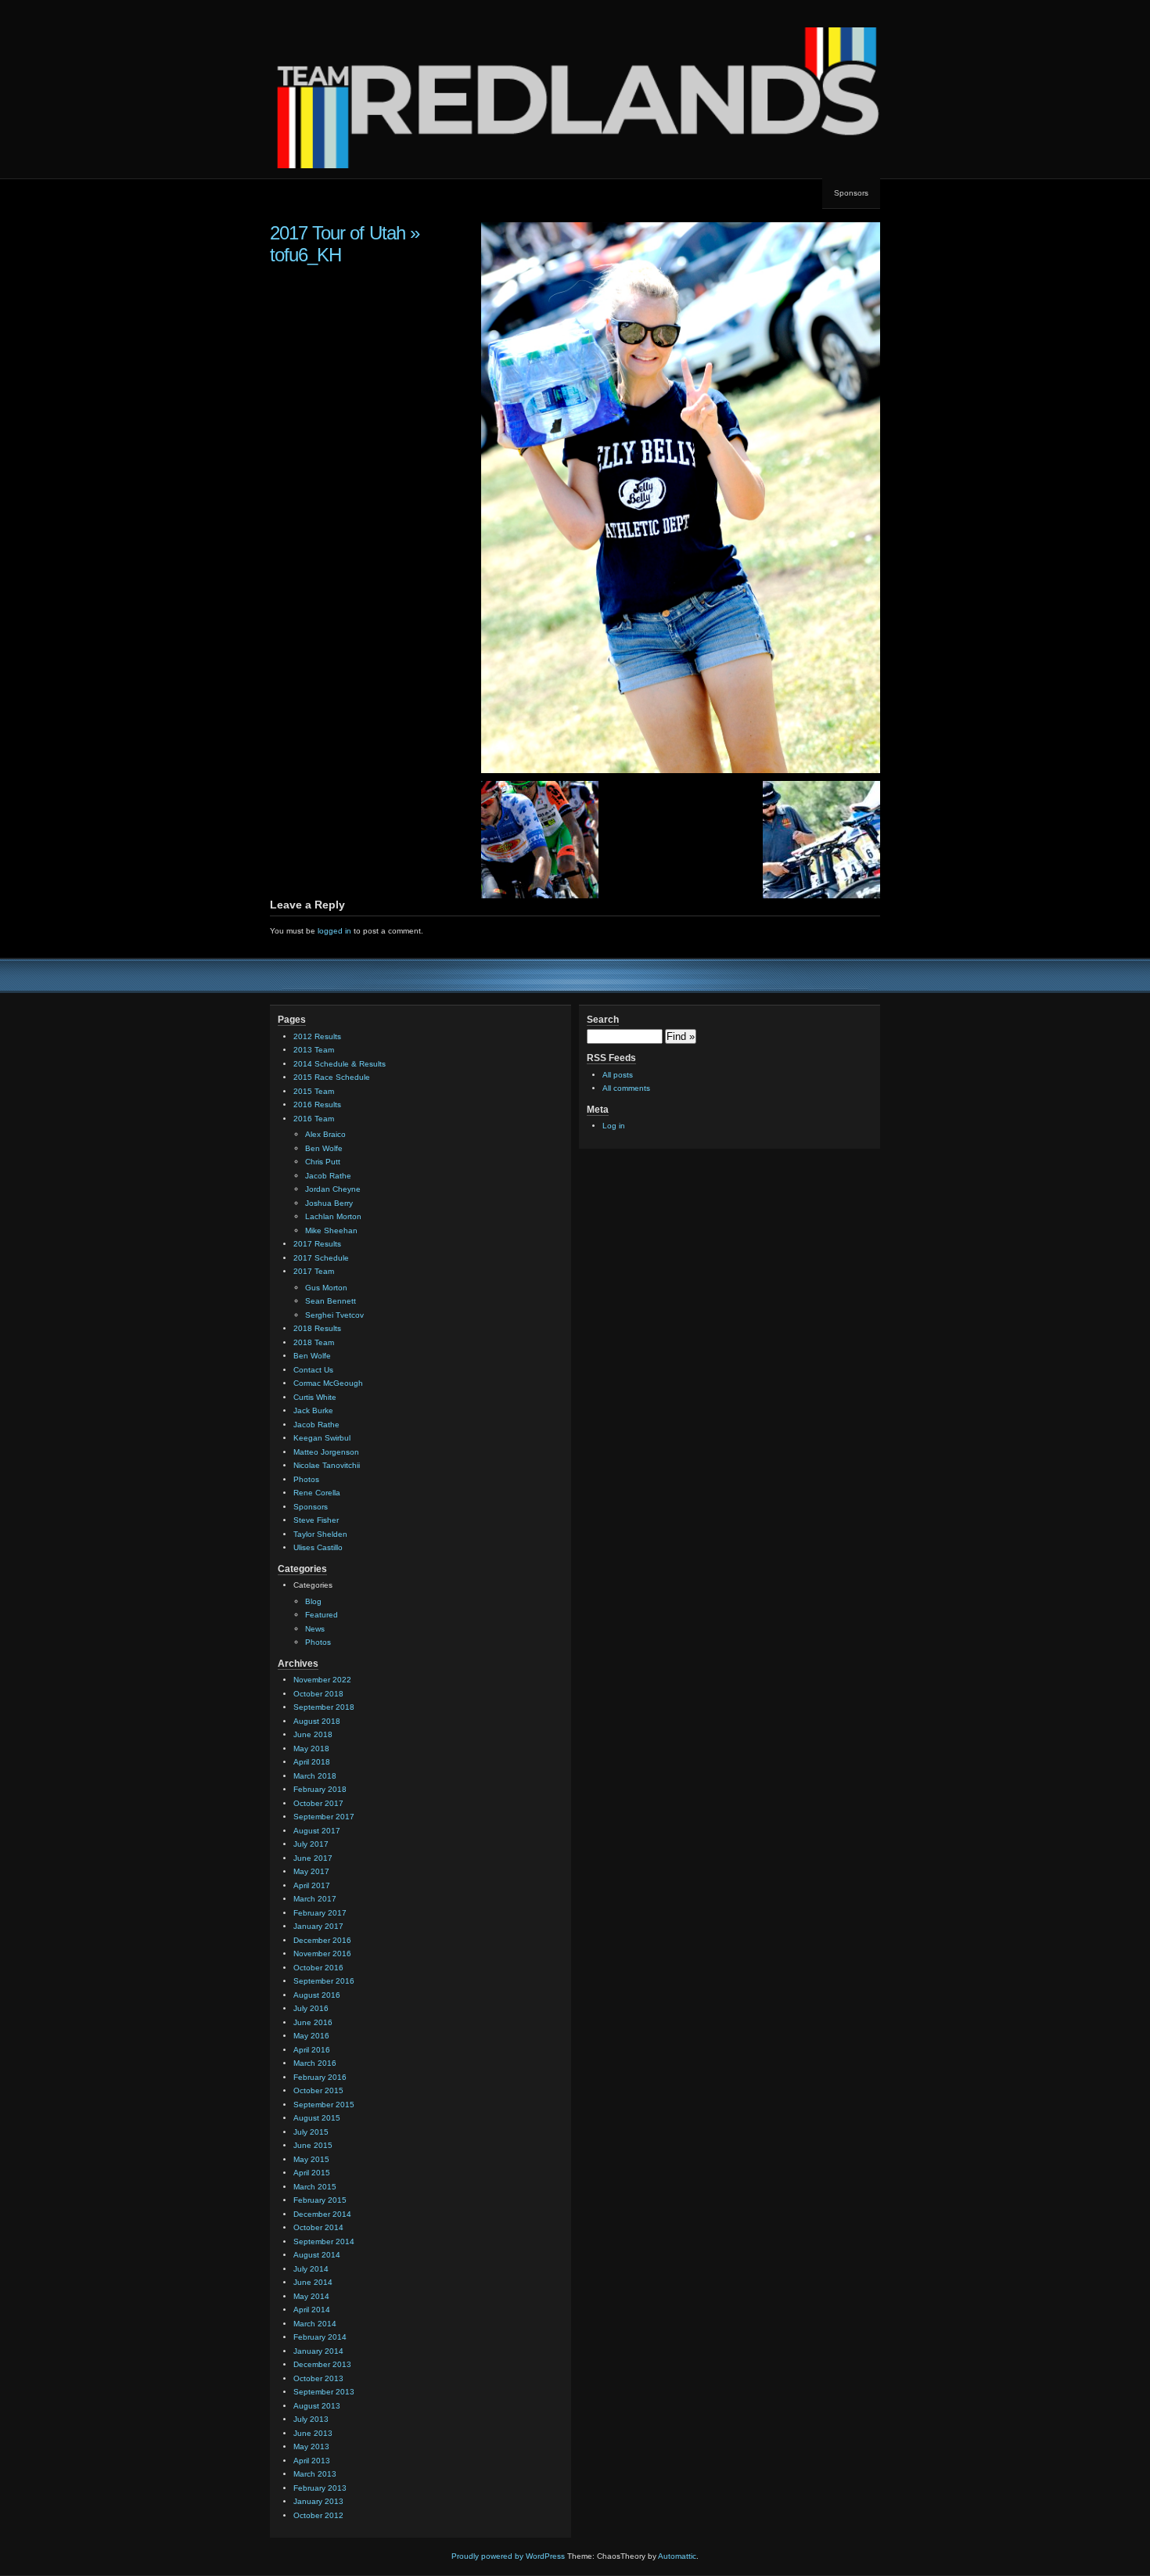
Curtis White (315, 1397)
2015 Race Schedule (332, 1077)
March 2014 (315, 2324)
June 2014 (313, 2282)
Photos (306, 1479)
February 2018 (320, 1789)
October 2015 (318, 2090)
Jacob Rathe (328, 1176)
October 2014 (318, 2227)
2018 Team (314, 1342)
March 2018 (315, 1776)
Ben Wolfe (324, 1148)
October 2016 (318, 1968)
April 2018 (312, 1762)
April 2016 (312, 2050)
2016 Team (314, 1119)
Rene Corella (317, 1493)
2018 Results (317, 1328)
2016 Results (317, 1105)
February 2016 (320, 2077)
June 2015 (313, 2145)
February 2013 (320, 2488)
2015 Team (314, 1091)
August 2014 (317, 2255)
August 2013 (317, 2406)
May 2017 (311, 1871)
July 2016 (311, 2008)
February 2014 (320, 2337)
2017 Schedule (321, 1258)
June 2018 (313, 1734)
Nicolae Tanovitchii (327, 1465)
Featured (322, 1615)
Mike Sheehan (331, 1230)
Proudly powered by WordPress (508, 2556)
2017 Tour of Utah (338, 233)
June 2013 (313, 2433)
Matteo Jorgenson (326, 1452)
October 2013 (318, 2378)
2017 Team (314, 1271)
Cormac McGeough (328, 1383)
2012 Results (317, 1036)
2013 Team (314, 1050)
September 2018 (324, 1707)
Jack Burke (313, 1410)
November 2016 (322, 1954)
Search (603, 1020)
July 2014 (311, 2269)
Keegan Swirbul (322, 1438)
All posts (618, 1075)
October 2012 (318, 2515)
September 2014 (324, 2241)
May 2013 (311, 2446)
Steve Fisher (316, 1520)
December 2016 (322, 1940)
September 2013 (324, 2392)
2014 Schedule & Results (340, 1064)
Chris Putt (323, 1162)
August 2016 (317, 1995)
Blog (313, 1601)
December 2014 (322, 2214)
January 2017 (318, 1926)
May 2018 (311, 1749)
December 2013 (322, 2364)
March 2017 (315, 1899)
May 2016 (311, 2036)
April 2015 (312, 2173)
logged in (334, 931)
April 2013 (312, 2461)
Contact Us (313, 1370)
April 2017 (312, 1885)
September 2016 (324, 1981)
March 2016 (315, 2063)
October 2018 (318, 1694)
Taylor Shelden (320, 1534)
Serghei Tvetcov (334, 1315)
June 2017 (313, 1858)
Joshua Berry (329, 1203)
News (315, 1629)
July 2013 (311, 2419)
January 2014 (318, 2351)
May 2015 (311, 2159)
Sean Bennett (331, 1301)
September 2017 (324, 1817)
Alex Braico (325, 1134)
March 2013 (315, 2474)
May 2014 (311, 2296)
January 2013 (318, 2501)
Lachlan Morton (333, 1216)
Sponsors (851, 193)
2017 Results (317, 1244)
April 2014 (312, 2310)
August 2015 (317, 2118)
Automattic (677, 2556)
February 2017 (320, 1913)
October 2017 (318, 1803)
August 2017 (317, 1831)
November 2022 (322, 1680)
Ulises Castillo (318, 1547)
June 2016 (313, 2022)
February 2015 (320, 2200)
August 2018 (317, 1721)
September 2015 (324, 2105)
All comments (626, 1088)
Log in (614, 1126)
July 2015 (311, 2132)
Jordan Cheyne (333, 1189)
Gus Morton (326, 1288)
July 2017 (311, 1844)
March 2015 (315, 2187)
